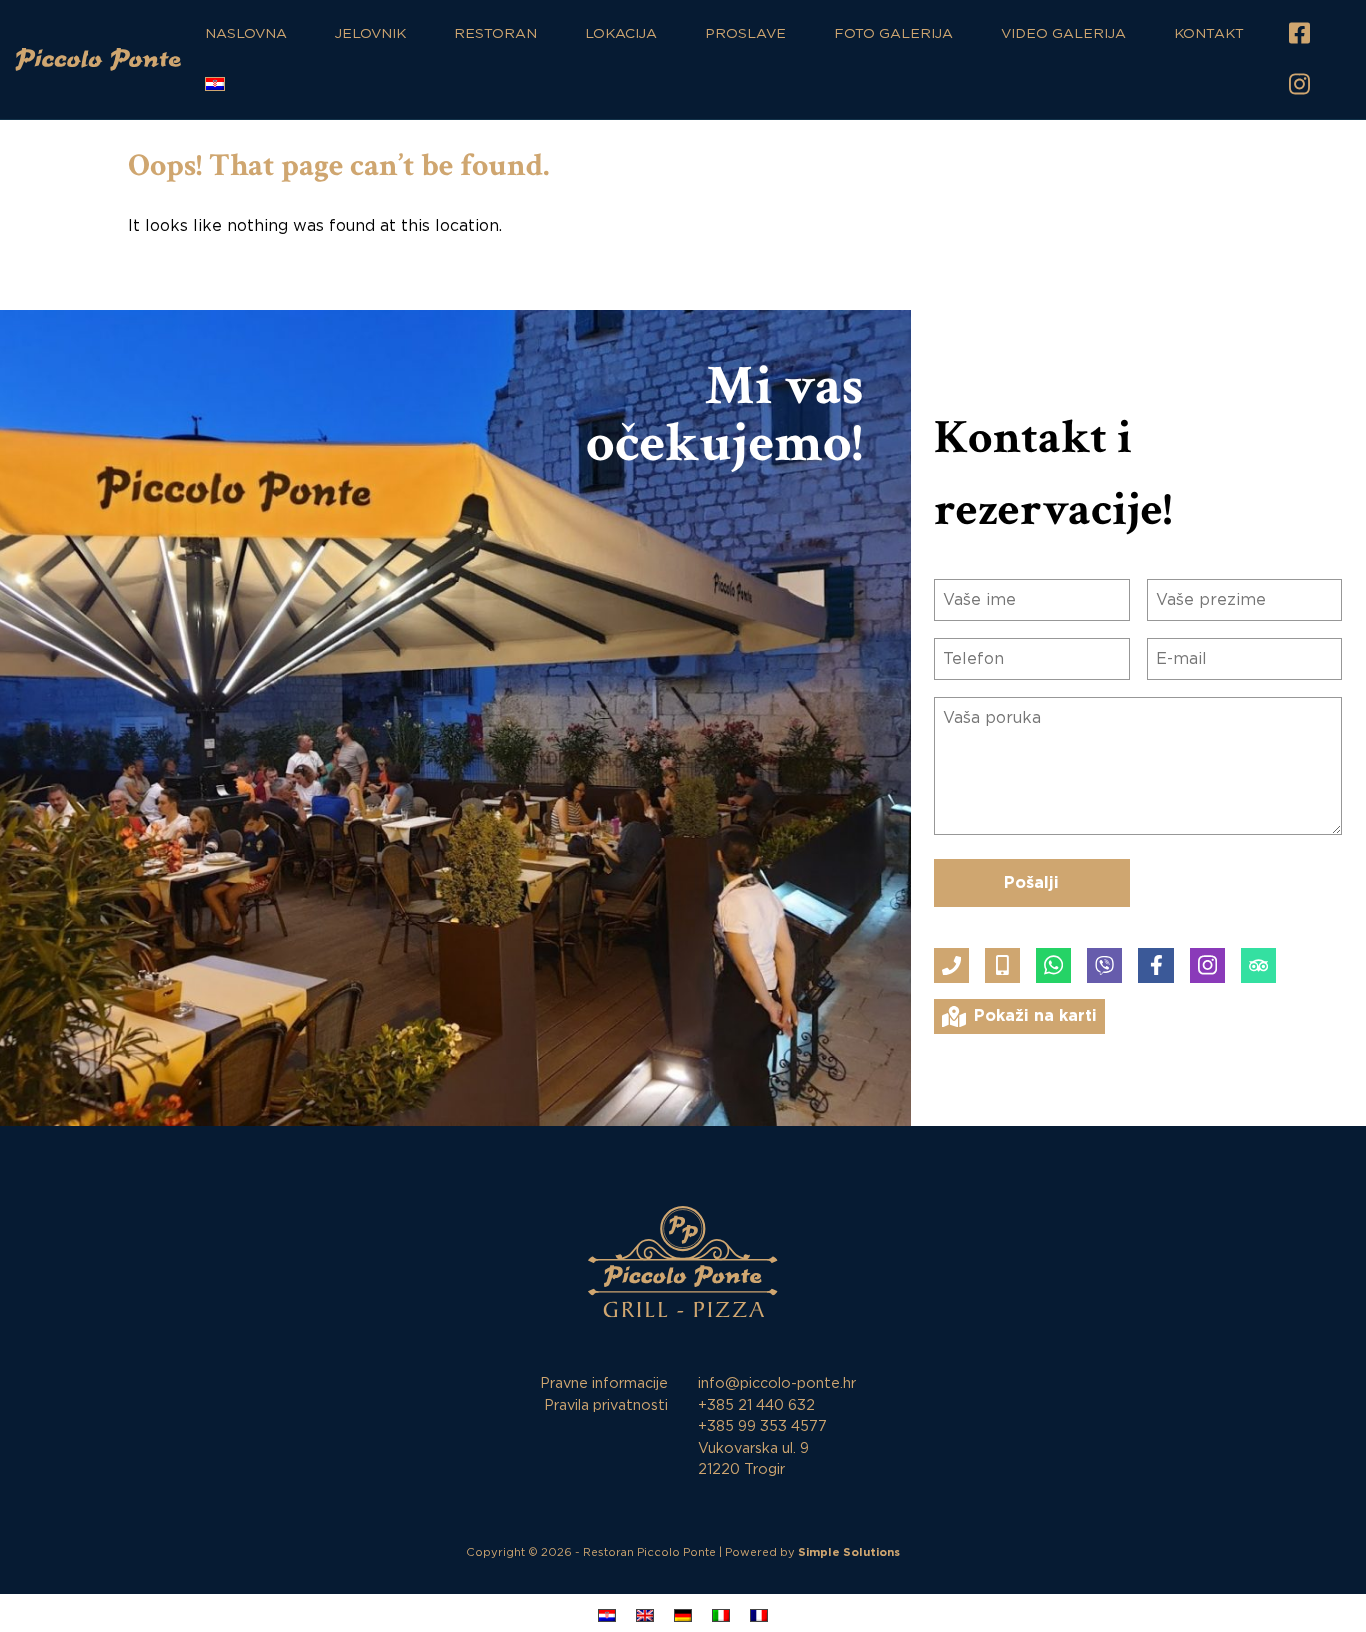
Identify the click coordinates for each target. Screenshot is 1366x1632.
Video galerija (1063, 34)
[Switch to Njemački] (683, 1615)
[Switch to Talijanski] (721, 1615)
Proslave (745, 34)
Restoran (495, 34)
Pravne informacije (604, 1383)
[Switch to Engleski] (645, 1615)
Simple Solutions (849, 1552)
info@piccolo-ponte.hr (777, 1383)
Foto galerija (893, 34)
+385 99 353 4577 (762, 1426)
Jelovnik (370, 34)
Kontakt (1209, 34)
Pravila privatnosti (606, 1405)
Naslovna (246, 34)
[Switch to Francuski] (759, 1615)
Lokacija (621, 34)
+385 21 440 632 (756, 1405)
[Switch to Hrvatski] (607, 1615)
